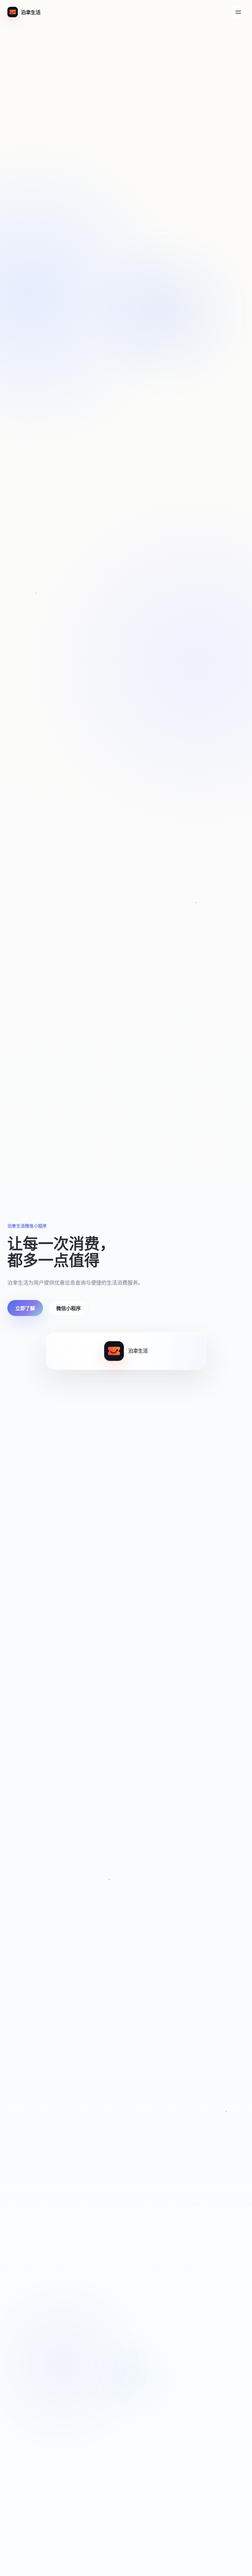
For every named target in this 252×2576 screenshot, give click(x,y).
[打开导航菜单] (238, 12)
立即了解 (25, 1308)
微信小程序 (69, 1308)
